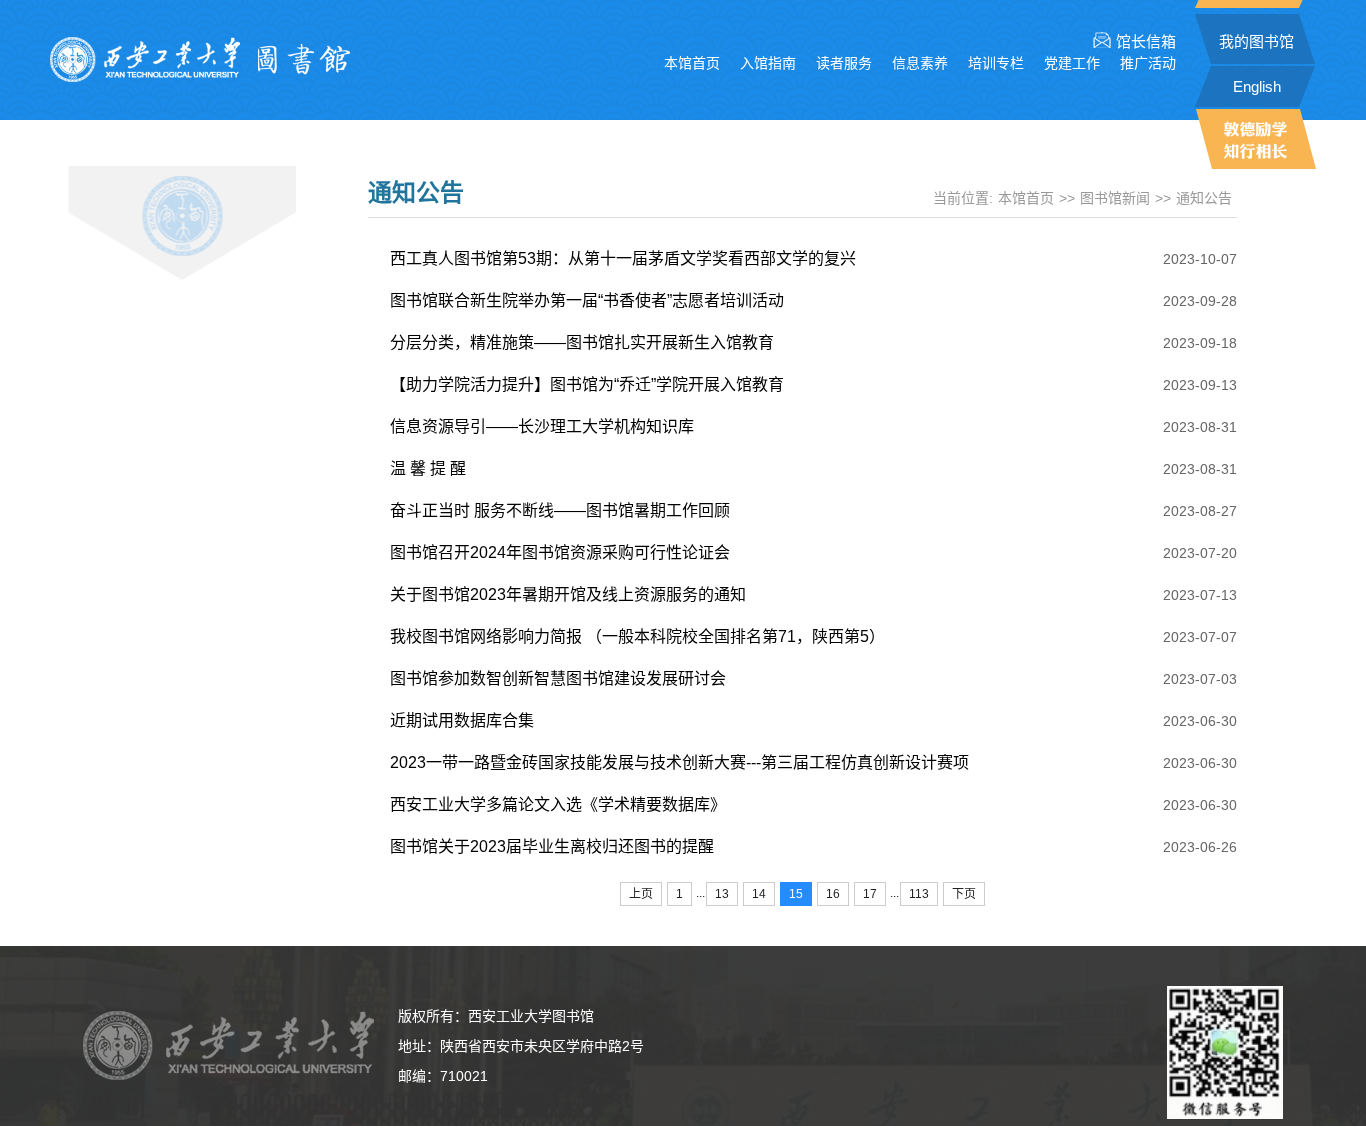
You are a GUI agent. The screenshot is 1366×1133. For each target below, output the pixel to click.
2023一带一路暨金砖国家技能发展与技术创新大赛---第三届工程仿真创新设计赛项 (679, 762)
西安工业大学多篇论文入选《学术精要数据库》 (558, 804)
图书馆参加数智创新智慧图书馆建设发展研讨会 (558, 678)
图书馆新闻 (1115, 198)
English (1257, 86)
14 (759, 894)
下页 (964, 894)
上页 (641, 894)
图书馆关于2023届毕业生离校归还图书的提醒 (552, 846)
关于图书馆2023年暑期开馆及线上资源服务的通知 (568, 594)
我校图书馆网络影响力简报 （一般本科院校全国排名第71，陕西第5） (637, 636)
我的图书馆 (1256, 41)
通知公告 (1204, 198)
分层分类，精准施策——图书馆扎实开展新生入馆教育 (582, 342)
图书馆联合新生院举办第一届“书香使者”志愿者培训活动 (587, 300)
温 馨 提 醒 (428, 468)
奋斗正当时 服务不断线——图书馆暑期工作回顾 (560, 510)
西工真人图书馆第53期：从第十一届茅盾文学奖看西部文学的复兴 (623, 258)
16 (833, 894)
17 (870, 894)
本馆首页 (692, 63)
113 (919, 894)
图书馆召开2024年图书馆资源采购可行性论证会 (560, 552)
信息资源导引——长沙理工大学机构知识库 (542, 426)
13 (722, 894)
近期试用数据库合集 (462, 720)
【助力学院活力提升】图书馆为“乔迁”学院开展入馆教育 (587, 384)
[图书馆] (200, 76)
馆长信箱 (1146, 41)
